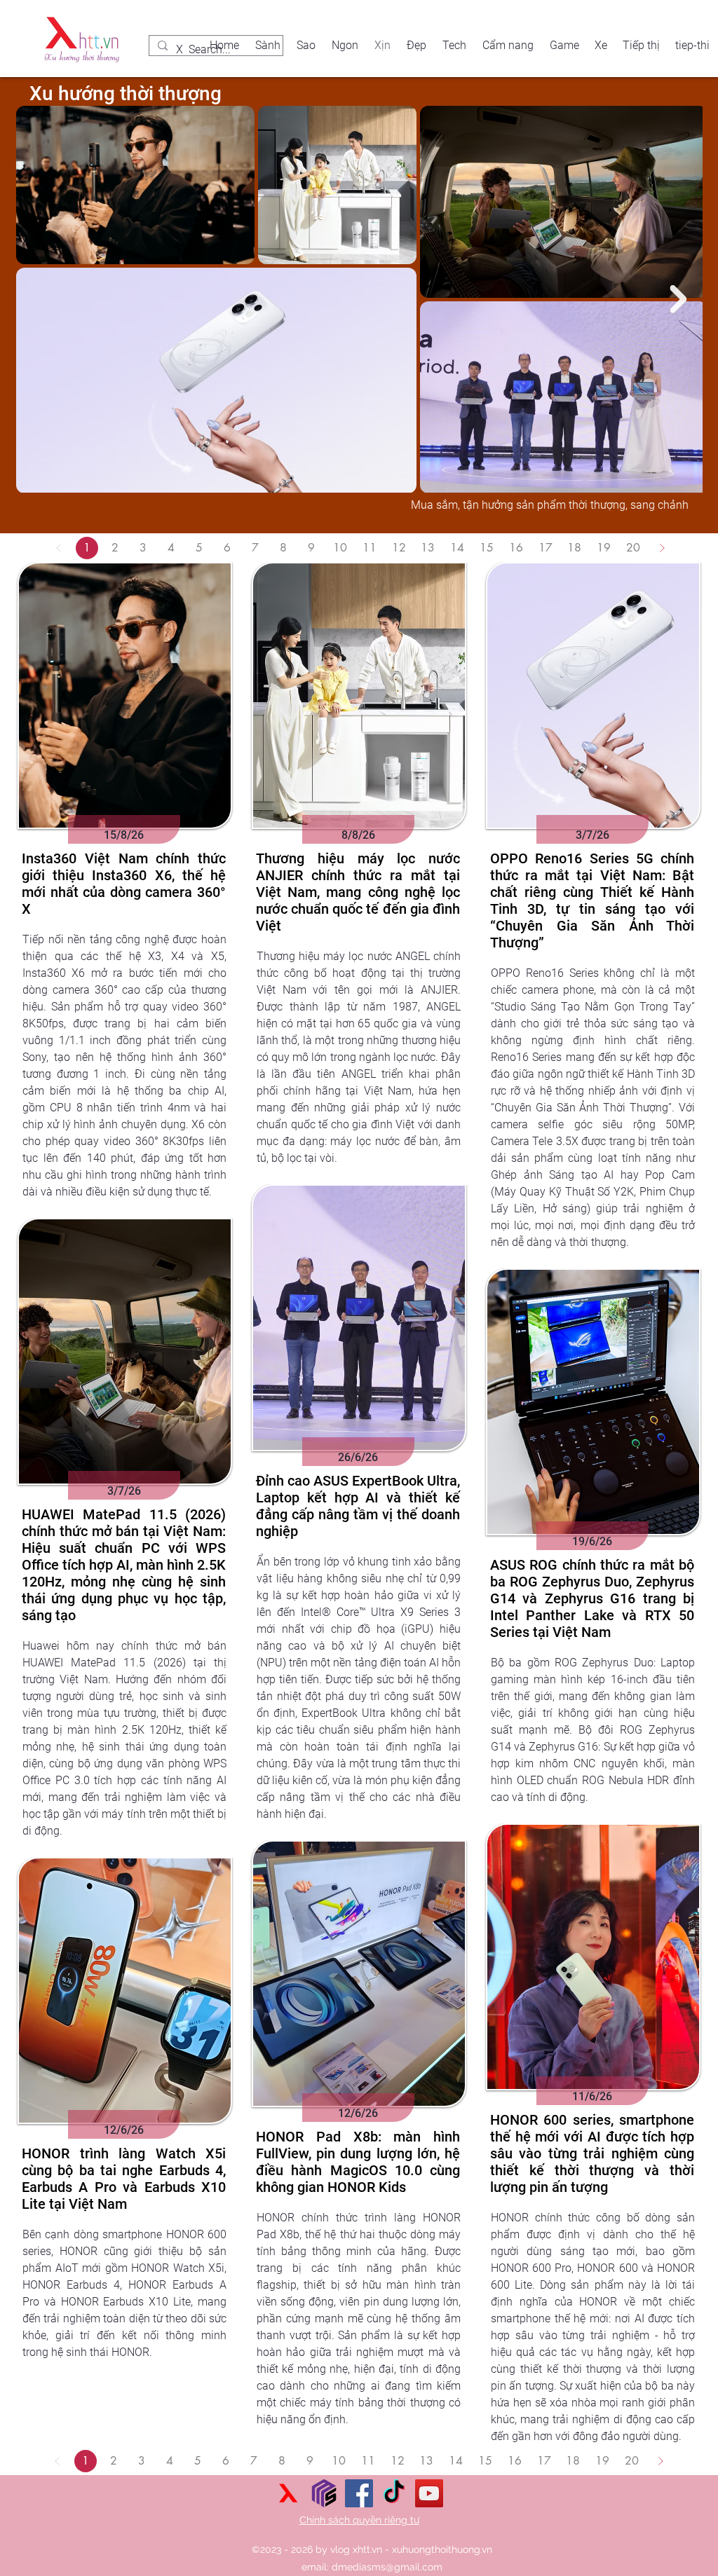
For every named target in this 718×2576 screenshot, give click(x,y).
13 (428, 548)
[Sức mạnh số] (324, 2493)
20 (633, 548)
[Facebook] (359, 2493)
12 (399, 548)
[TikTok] (394, 2493)
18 (574, 548)
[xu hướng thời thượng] (289, 2493)
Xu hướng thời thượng (126, 94)
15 (487, 548)
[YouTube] (429, 2493)
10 (340, 548)
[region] (124, 882)
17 (546, 548)
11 (370, 548)
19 (604, 548)
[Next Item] (678, 299)
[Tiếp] (662, 548)
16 (516, 548)
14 (457, 548)
